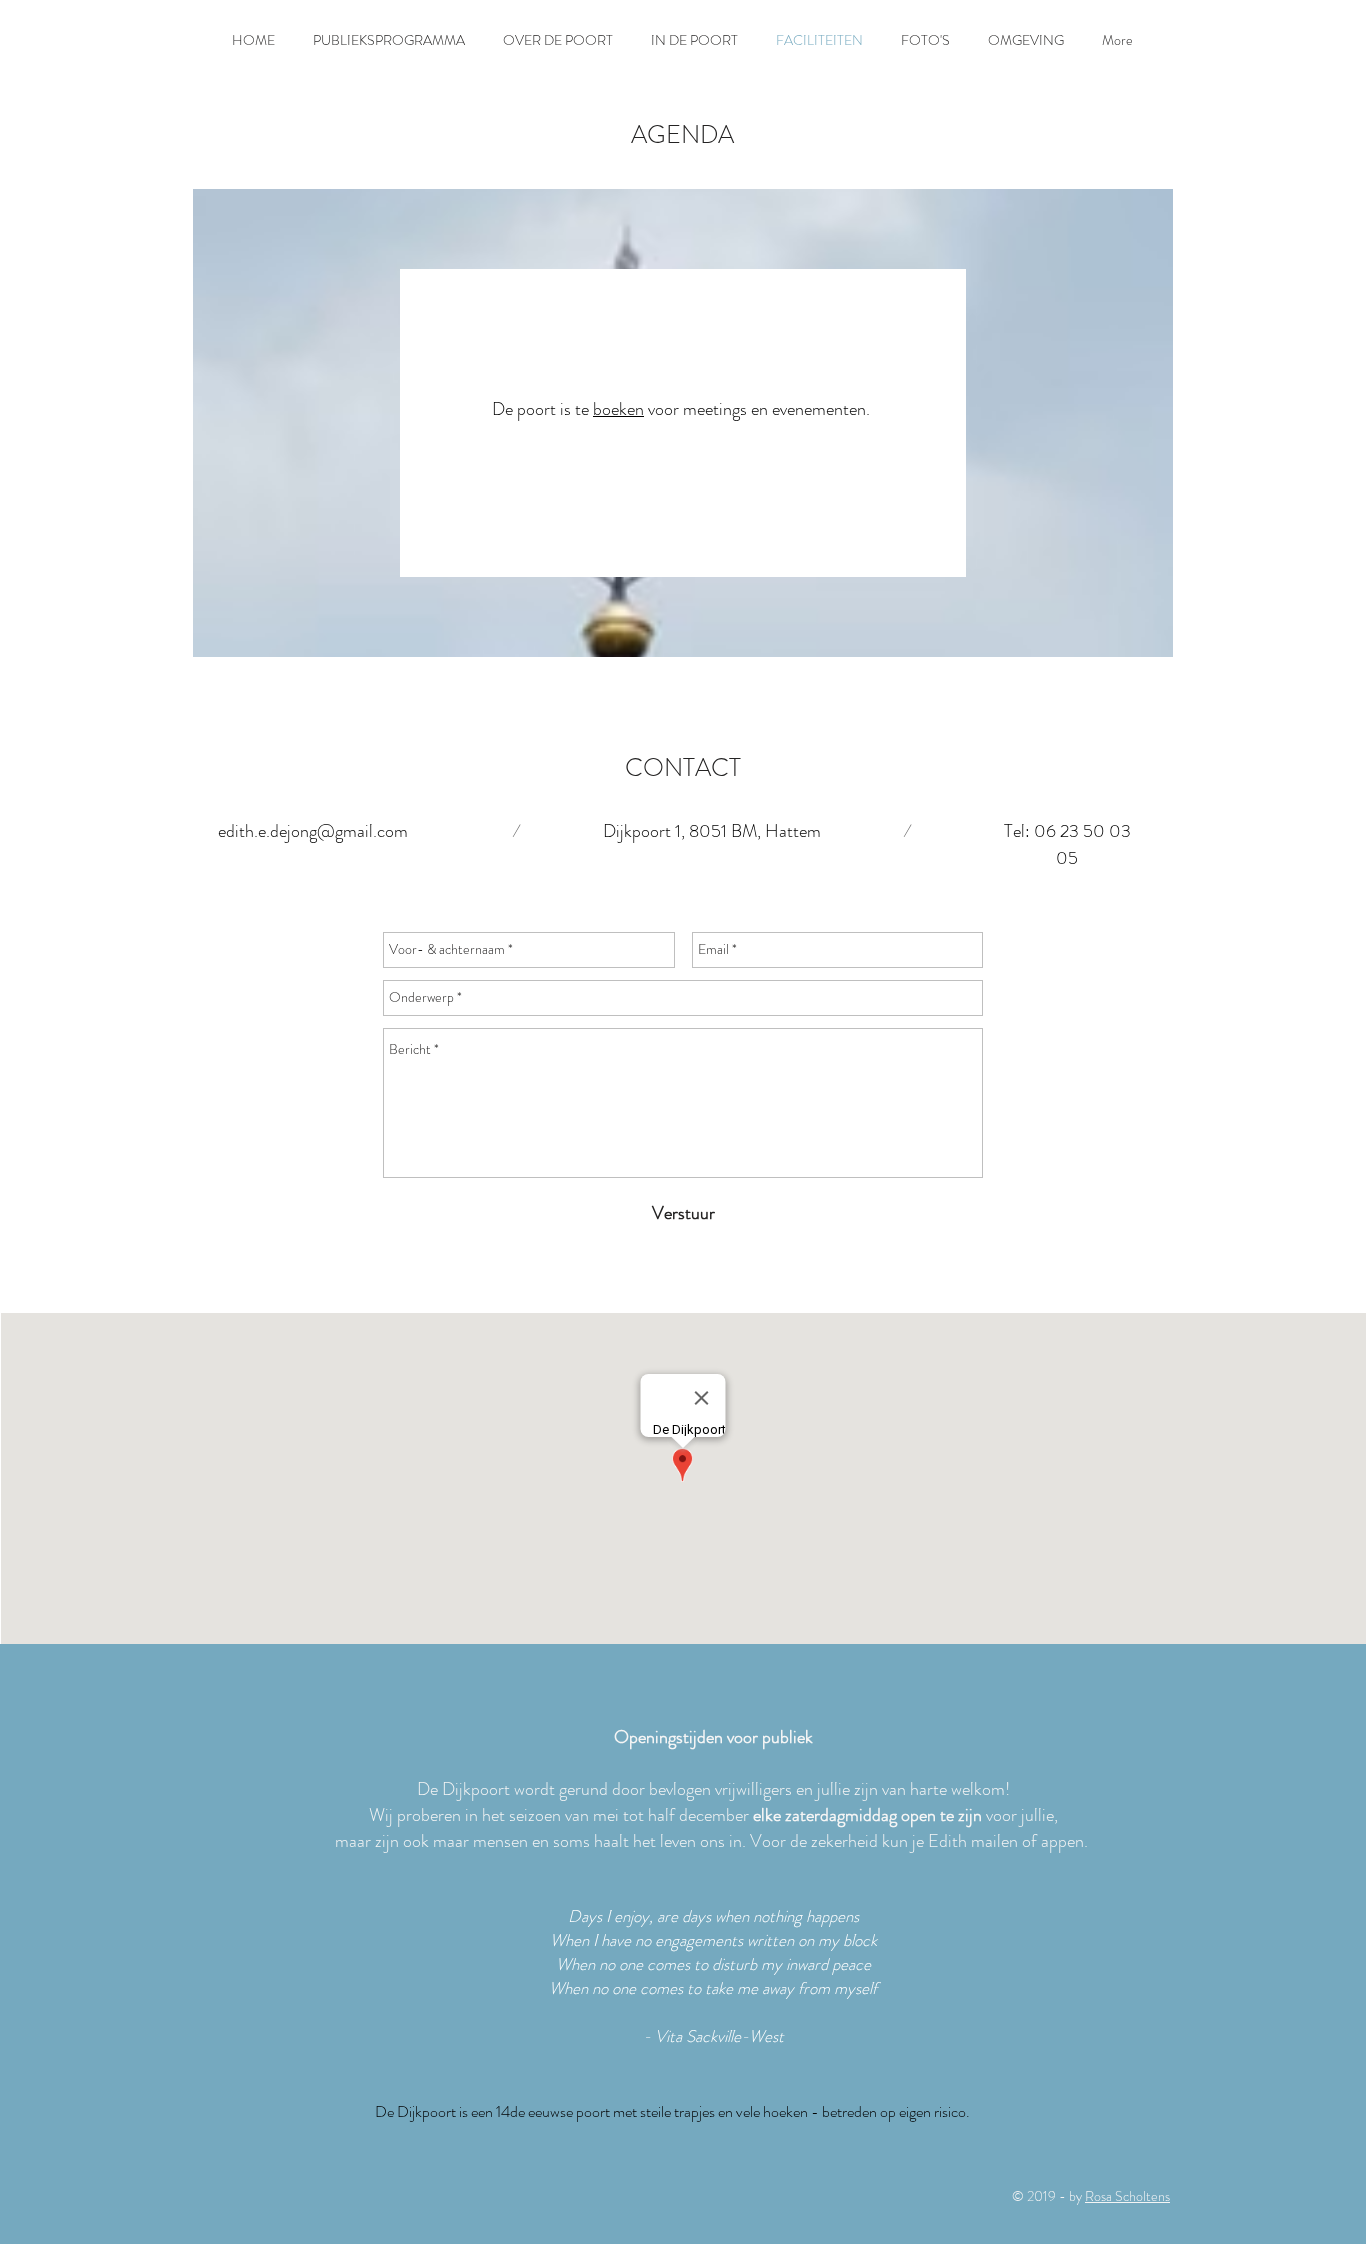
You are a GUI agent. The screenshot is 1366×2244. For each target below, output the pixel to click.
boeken (618, 409)
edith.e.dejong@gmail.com (313, 831)
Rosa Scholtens (1127, 2196)
